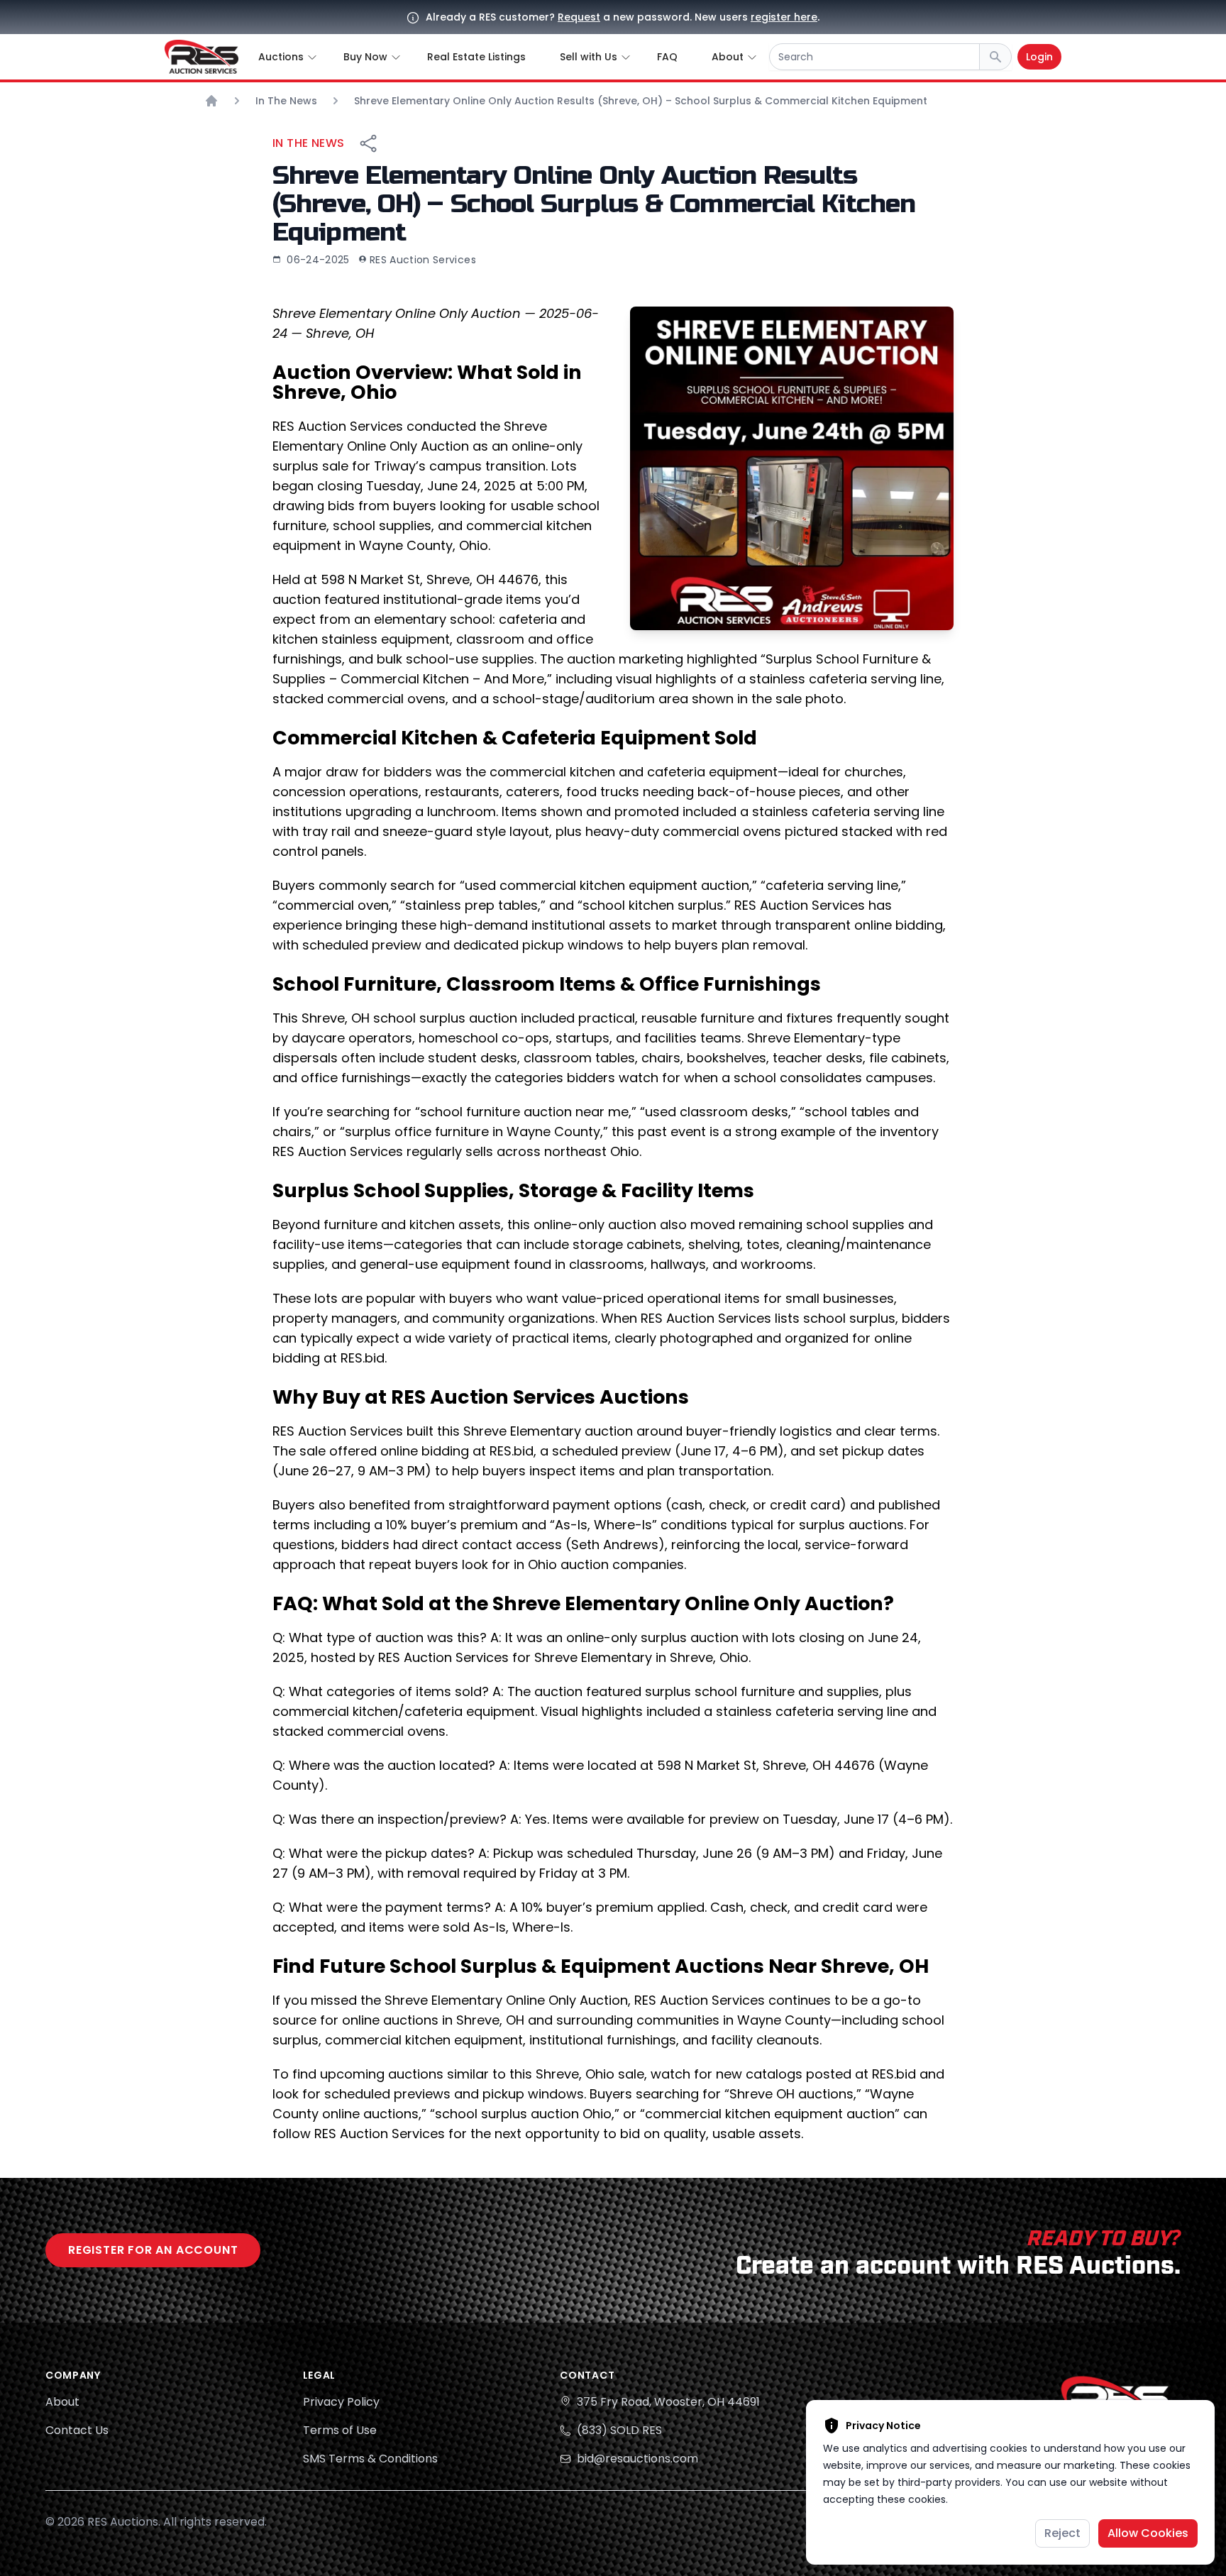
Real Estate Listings (476, 57)
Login (1039, 57)
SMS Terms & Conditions (370, 2459)
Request (579, 17)
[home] (201, 57)
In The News (308, 143)
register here (784, 17)
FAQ (667, 57)
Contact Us (77, 2430)
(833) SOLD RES (619, 2430)
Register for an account (153, 2250)
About (62, 2402)
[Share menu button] (368, 143)
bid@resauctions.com (637, 2459)
